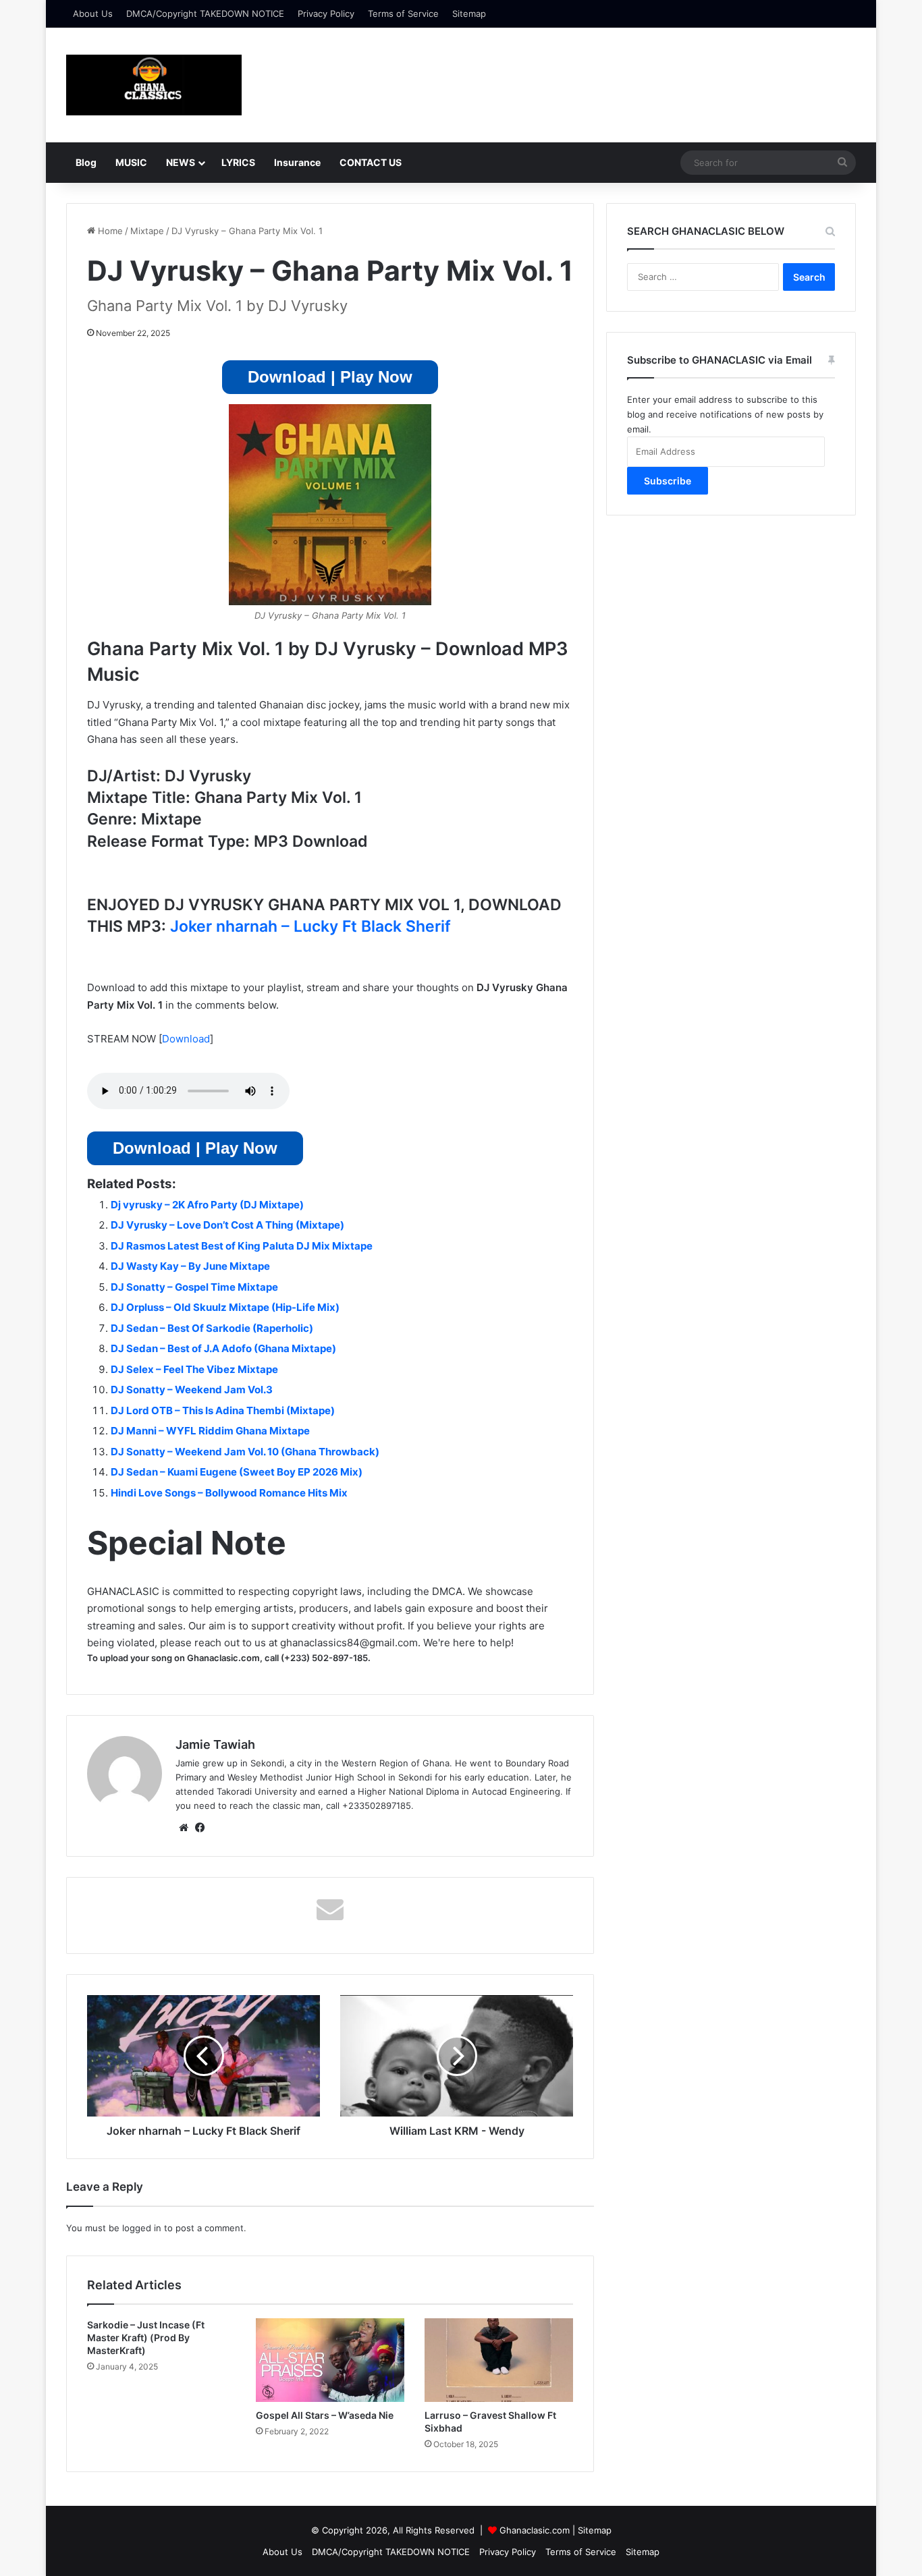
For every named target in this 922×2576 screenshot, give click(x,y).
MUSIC (131, 162)
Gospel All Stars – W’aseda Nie (325, 2415)
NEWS (181, 162)
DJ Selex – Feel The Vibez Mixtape (194, 1369)
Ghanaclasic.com (535, 2530)
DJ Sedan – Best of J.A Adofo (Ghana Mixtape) (223, 1348)
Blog (86, 162)
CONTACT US (371, 162)
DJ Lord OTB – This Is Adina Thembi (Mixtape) (223, 1410)
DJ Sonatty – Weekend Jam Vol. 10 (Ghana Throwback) (245, 1452)
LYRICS (238, 162)
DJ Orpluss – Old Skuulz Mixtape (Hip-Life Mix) (225, 1307)
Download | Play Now (330, 377)
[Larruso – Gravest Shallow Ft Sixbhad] (499, 2360)
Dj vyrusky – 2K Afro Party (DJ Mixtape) (207, 1205)
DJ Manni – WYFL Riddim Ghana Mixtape (210, 1431)
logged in (142, 2228)
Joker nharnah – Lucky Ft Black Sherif (310, 926)
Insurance (297, 162)
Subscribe (668, 481)
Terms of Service (403, 13)
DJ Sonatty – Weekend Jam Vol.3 (192, 1390)
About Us (93, 13)
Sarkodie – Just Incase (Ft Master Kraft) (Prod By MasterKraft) (146, 2337)
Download (186, 1039)
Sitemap (469, 13)
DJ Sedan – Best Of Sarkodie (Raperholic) (212, 1328)
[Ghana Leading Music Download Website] (154, 85)
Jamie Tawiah (215, 1744)
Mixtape (147, 231)
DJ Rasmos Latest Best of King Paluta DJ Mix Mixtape (242, 1246)
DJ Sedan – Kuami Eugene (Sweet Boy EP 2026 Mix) (237, 1472)
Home (109, 231)
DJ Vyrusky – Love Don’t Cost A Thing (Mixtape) (227, 1225)
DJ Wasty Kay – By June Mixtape (190, 1266)
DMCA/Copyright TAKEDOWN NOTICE (205, 13)
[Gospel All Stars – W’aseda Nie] (330, 2360)
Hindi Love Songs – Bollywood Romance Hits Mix (229, 1493)
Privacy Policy (326, 13)
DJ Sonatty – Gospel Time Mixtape (194, 1287)
